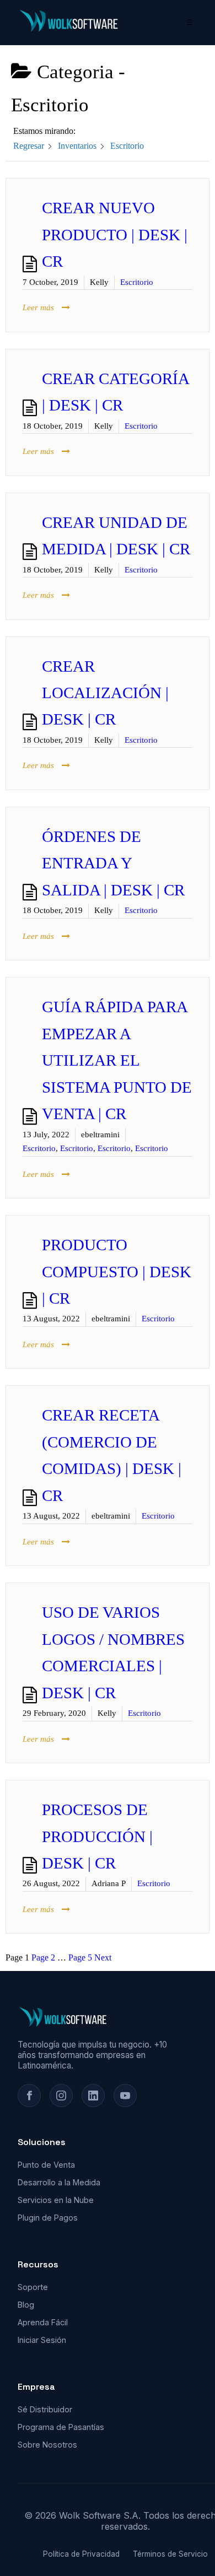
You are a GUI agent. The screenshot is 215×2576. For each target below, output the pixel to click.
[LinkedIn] (93, 2096)
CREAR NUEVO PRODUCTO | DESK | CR (115, 235)
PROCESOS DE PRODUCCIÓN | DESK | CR (97, 1837)
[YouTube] (125, 2096)
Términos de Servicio (170, 2554)
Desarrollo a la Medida (59, 2182)
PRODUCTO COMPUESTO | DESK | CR (117, 1272)
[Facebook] (29, 2096)
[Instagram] (61, 2096)
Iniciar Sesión (42, 2340)
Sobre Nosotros (47, 2445)
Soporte (33, 2287)
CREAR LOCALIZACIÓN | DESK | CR (105, 693)
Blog (26, 2305)
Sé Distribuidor (45, 2409)
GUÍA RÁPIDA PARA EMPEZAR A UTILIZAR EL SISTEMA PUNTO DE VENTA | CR (117, 1060)
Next (103, 1957)
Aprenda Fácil (43, 2322)
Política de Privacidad (81, 2554)
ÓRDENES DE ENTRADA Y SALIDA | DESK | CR (113, 863)
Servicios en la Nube (56, 2200)
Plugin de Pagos (48, 2218)
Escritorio (137, 282)
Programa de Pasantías (61, 2427)
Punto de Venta (46, 2165)
